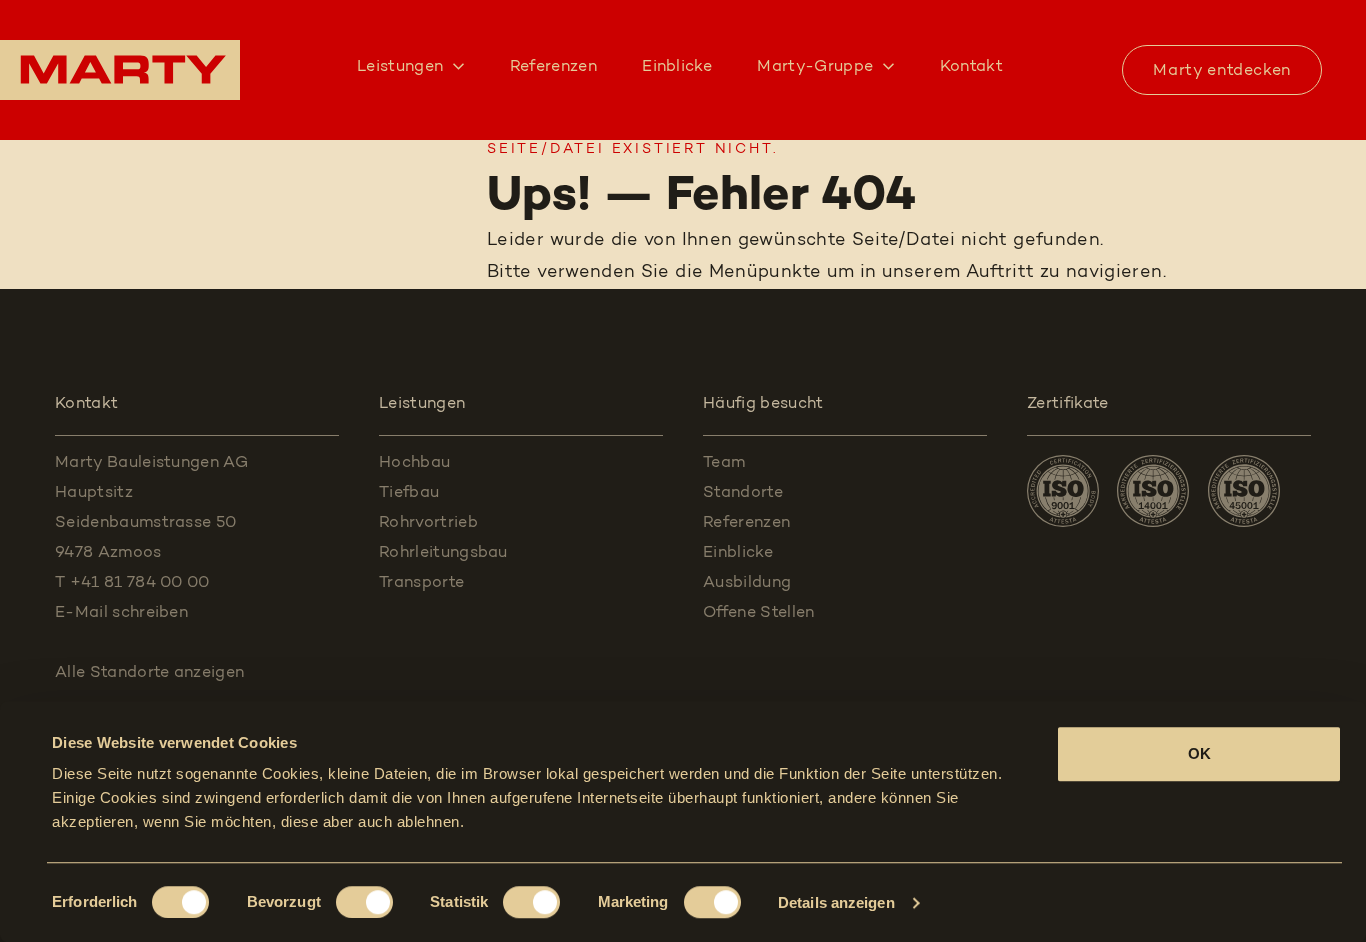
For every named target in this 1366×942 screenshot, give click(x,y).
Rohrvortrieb (428, 523)
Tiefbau (409, 493)
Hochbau (414, 463)
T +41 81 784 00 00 (132, 583)
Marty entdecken (1222, 71)
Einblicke (677, 67)
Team (724, 463)
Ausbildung (747, 583)
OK (1199, 753)
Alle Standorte (149, 673)
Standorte (743, 493)
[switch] (364, 902)
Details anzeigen (836, 902)
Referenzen (553, 67)
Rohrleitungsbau (443, 553)
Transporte (421, 583)
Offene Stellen (758, 613)
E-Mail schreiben (121, 613)
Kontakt (971, 67)
